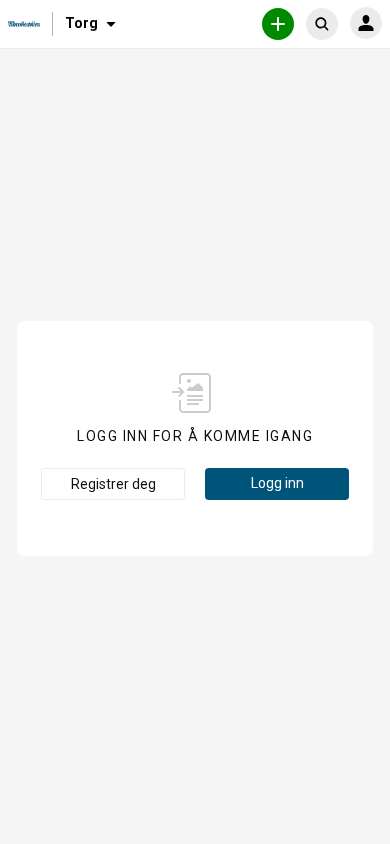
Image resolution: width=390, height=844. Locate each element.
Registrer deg (113, 484)
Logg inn (277, 483)
